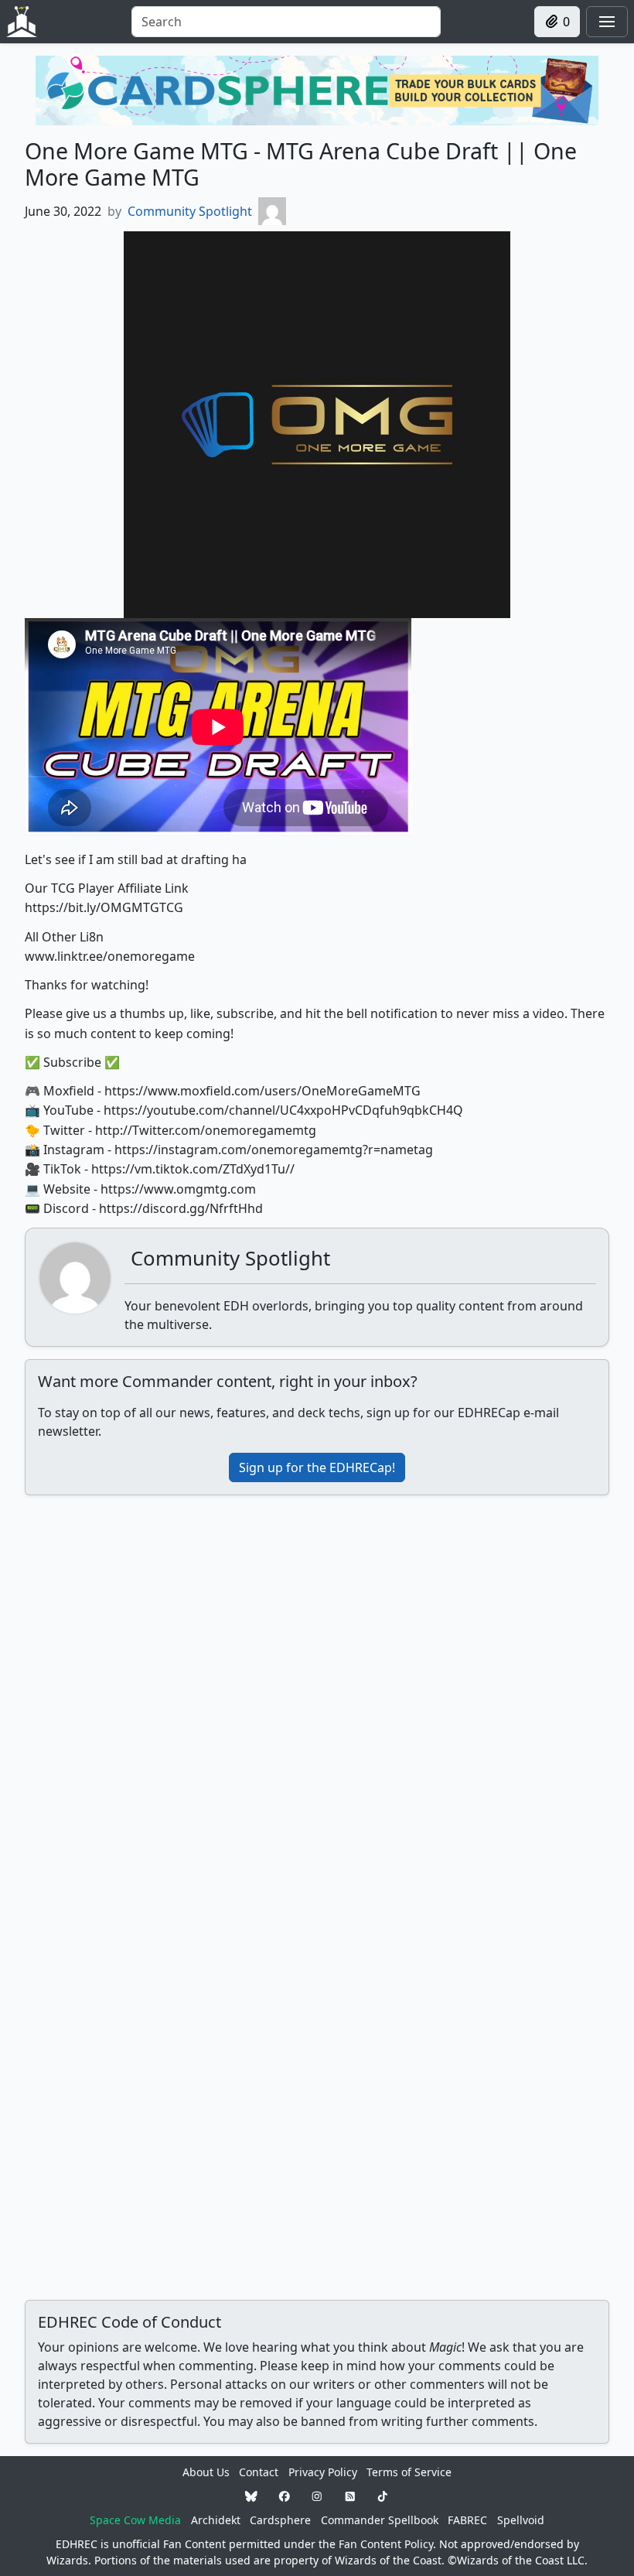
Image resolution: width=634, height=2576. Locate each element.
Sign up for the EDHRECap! (317, 1467)
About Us (206, 2472)
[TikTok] (383, 2496)
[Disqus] (317, 1701)
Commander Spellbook (380, 2520)
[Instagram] (317, 2496)
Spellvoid (521, 2520)
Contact (259, 2472)
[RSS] (350, 2496)
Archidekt (216, 2520)
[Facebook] (285, 2496)
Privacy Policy (323, 2472)
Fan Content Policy (386, 2544)
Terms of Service (409, 2472)
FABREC (467, 2520)
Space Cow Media (135, 2520)
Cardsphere (280, 2520)
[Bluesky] (251, 2496)
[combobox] (286, 22)
